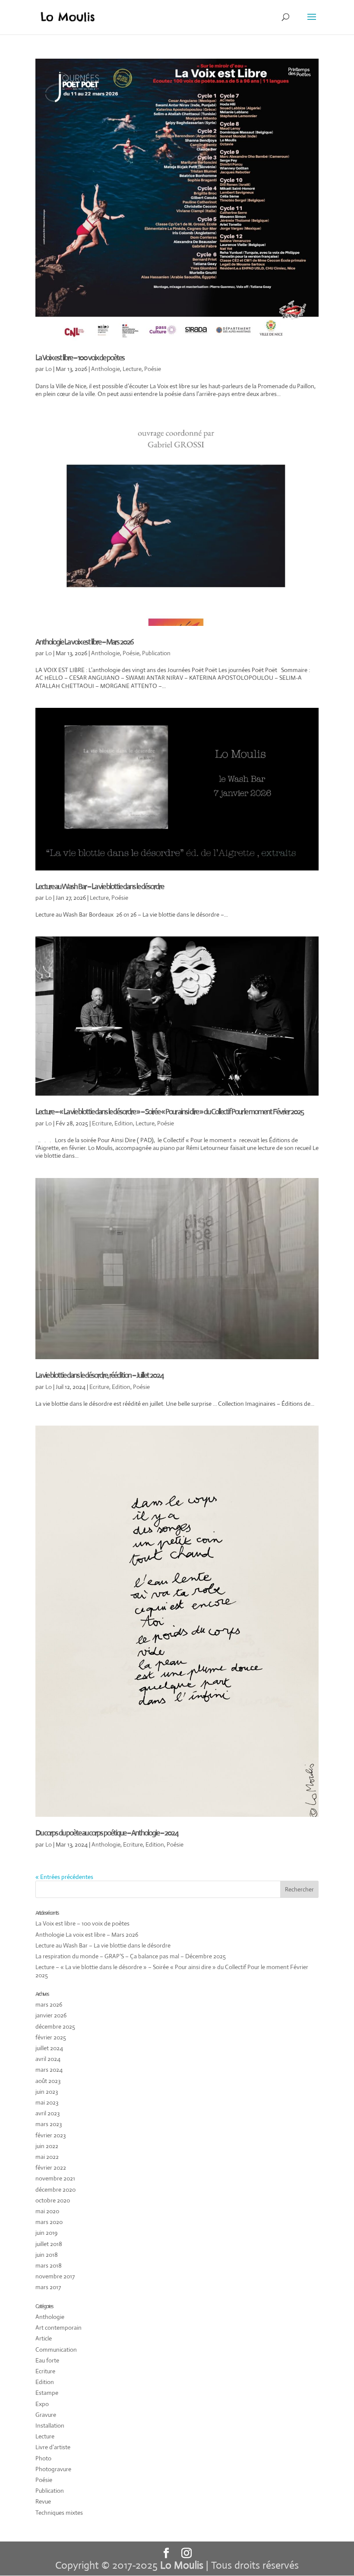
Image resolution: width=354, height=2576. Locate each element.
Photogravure (53, 2469)
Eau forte (47, 2360)
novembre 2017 (55, 2276)
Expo (42, 2404)
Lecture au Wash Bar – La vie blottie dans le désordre (100, 886)
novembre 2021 (55, 2178)
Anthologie (106, 369)
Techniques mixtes (59, 2513)
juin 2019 (46, 2233)
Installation (50, 2425)
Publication (156, 653)
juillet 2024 (49, 2048)
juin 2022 (47, 2146)
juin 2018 (47, 2255)
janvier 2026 (51, 2015)
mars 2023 (49, 2124)
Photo (43, 2458)
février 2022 (51, 2168)
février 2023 (51, 2135)
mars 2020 (49, 2222)
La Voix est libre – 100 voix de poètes (80, 358)
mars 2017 (48, 2287)
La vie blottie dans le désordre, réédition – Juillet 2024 (99, 1375)
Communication (56, 2350)
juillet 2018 (49, 2244)
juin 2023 (47, 2092)
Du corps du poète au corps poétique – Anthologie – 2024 (107, 1833)
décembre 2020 (55, 2190)
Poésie (153, 369)
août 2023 (48, 2081)
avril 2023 (47, 2113)
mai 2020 (47, 2211)
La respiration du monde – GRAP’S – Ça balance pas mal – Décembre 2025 (131, 1956)
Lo (49, 369)
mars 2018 (49, 2265)
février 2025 (51, 2037)
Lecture (132, 369)
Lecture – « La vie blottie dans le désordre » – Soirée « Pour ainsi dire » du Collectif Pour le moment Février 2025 (169, 1112)
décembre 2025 (55, 2026)
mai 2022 (47, 2157)
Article (44, 2338)
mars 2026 (49, 2004)
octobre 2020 (53, 2200)
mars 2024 (49, 2070)
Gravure (46, 2415)
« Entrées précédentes (64, 1877)
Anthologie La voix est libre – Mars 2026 (84, 642)
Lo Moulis (182, 2565)
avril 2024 (48, 2059)
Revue (43, 2501)
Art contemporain (58, 2328)
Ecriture (102, 1123)
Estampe (47, 2393)
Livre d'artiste (53, 2447)
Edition (124, 1123)
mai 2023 (47, 2102)
